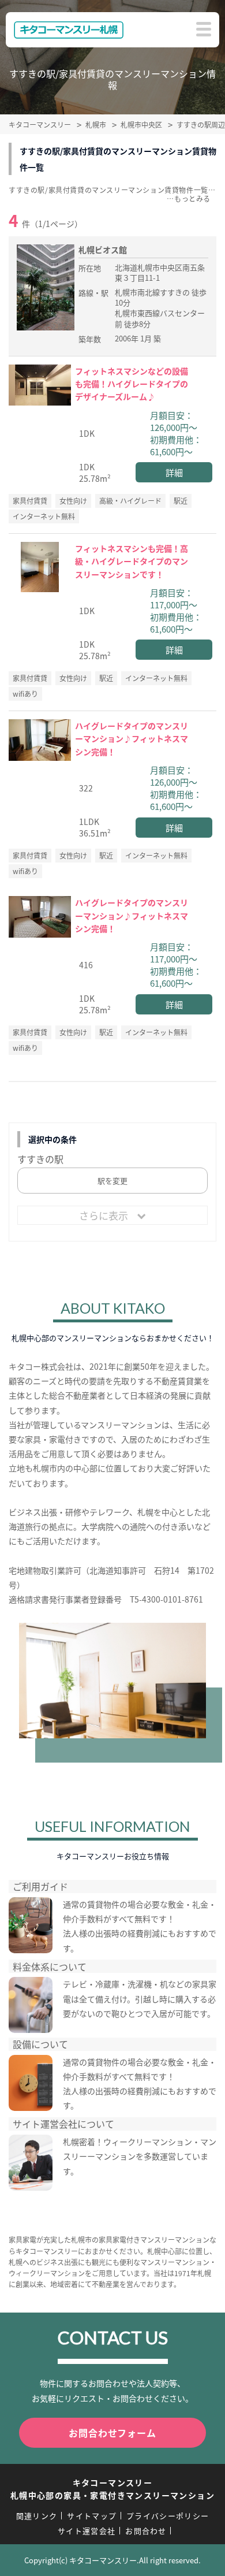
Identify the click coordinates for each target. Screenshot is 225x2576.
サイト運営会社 (87, 2531)
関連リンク (37, 2516)
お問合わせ (146, 2531)
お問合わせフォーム (112, 2433)
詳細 (174, 472)
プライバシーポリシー (168, 2516)
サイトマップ (92, 2516)
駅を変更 (112, 1181)
